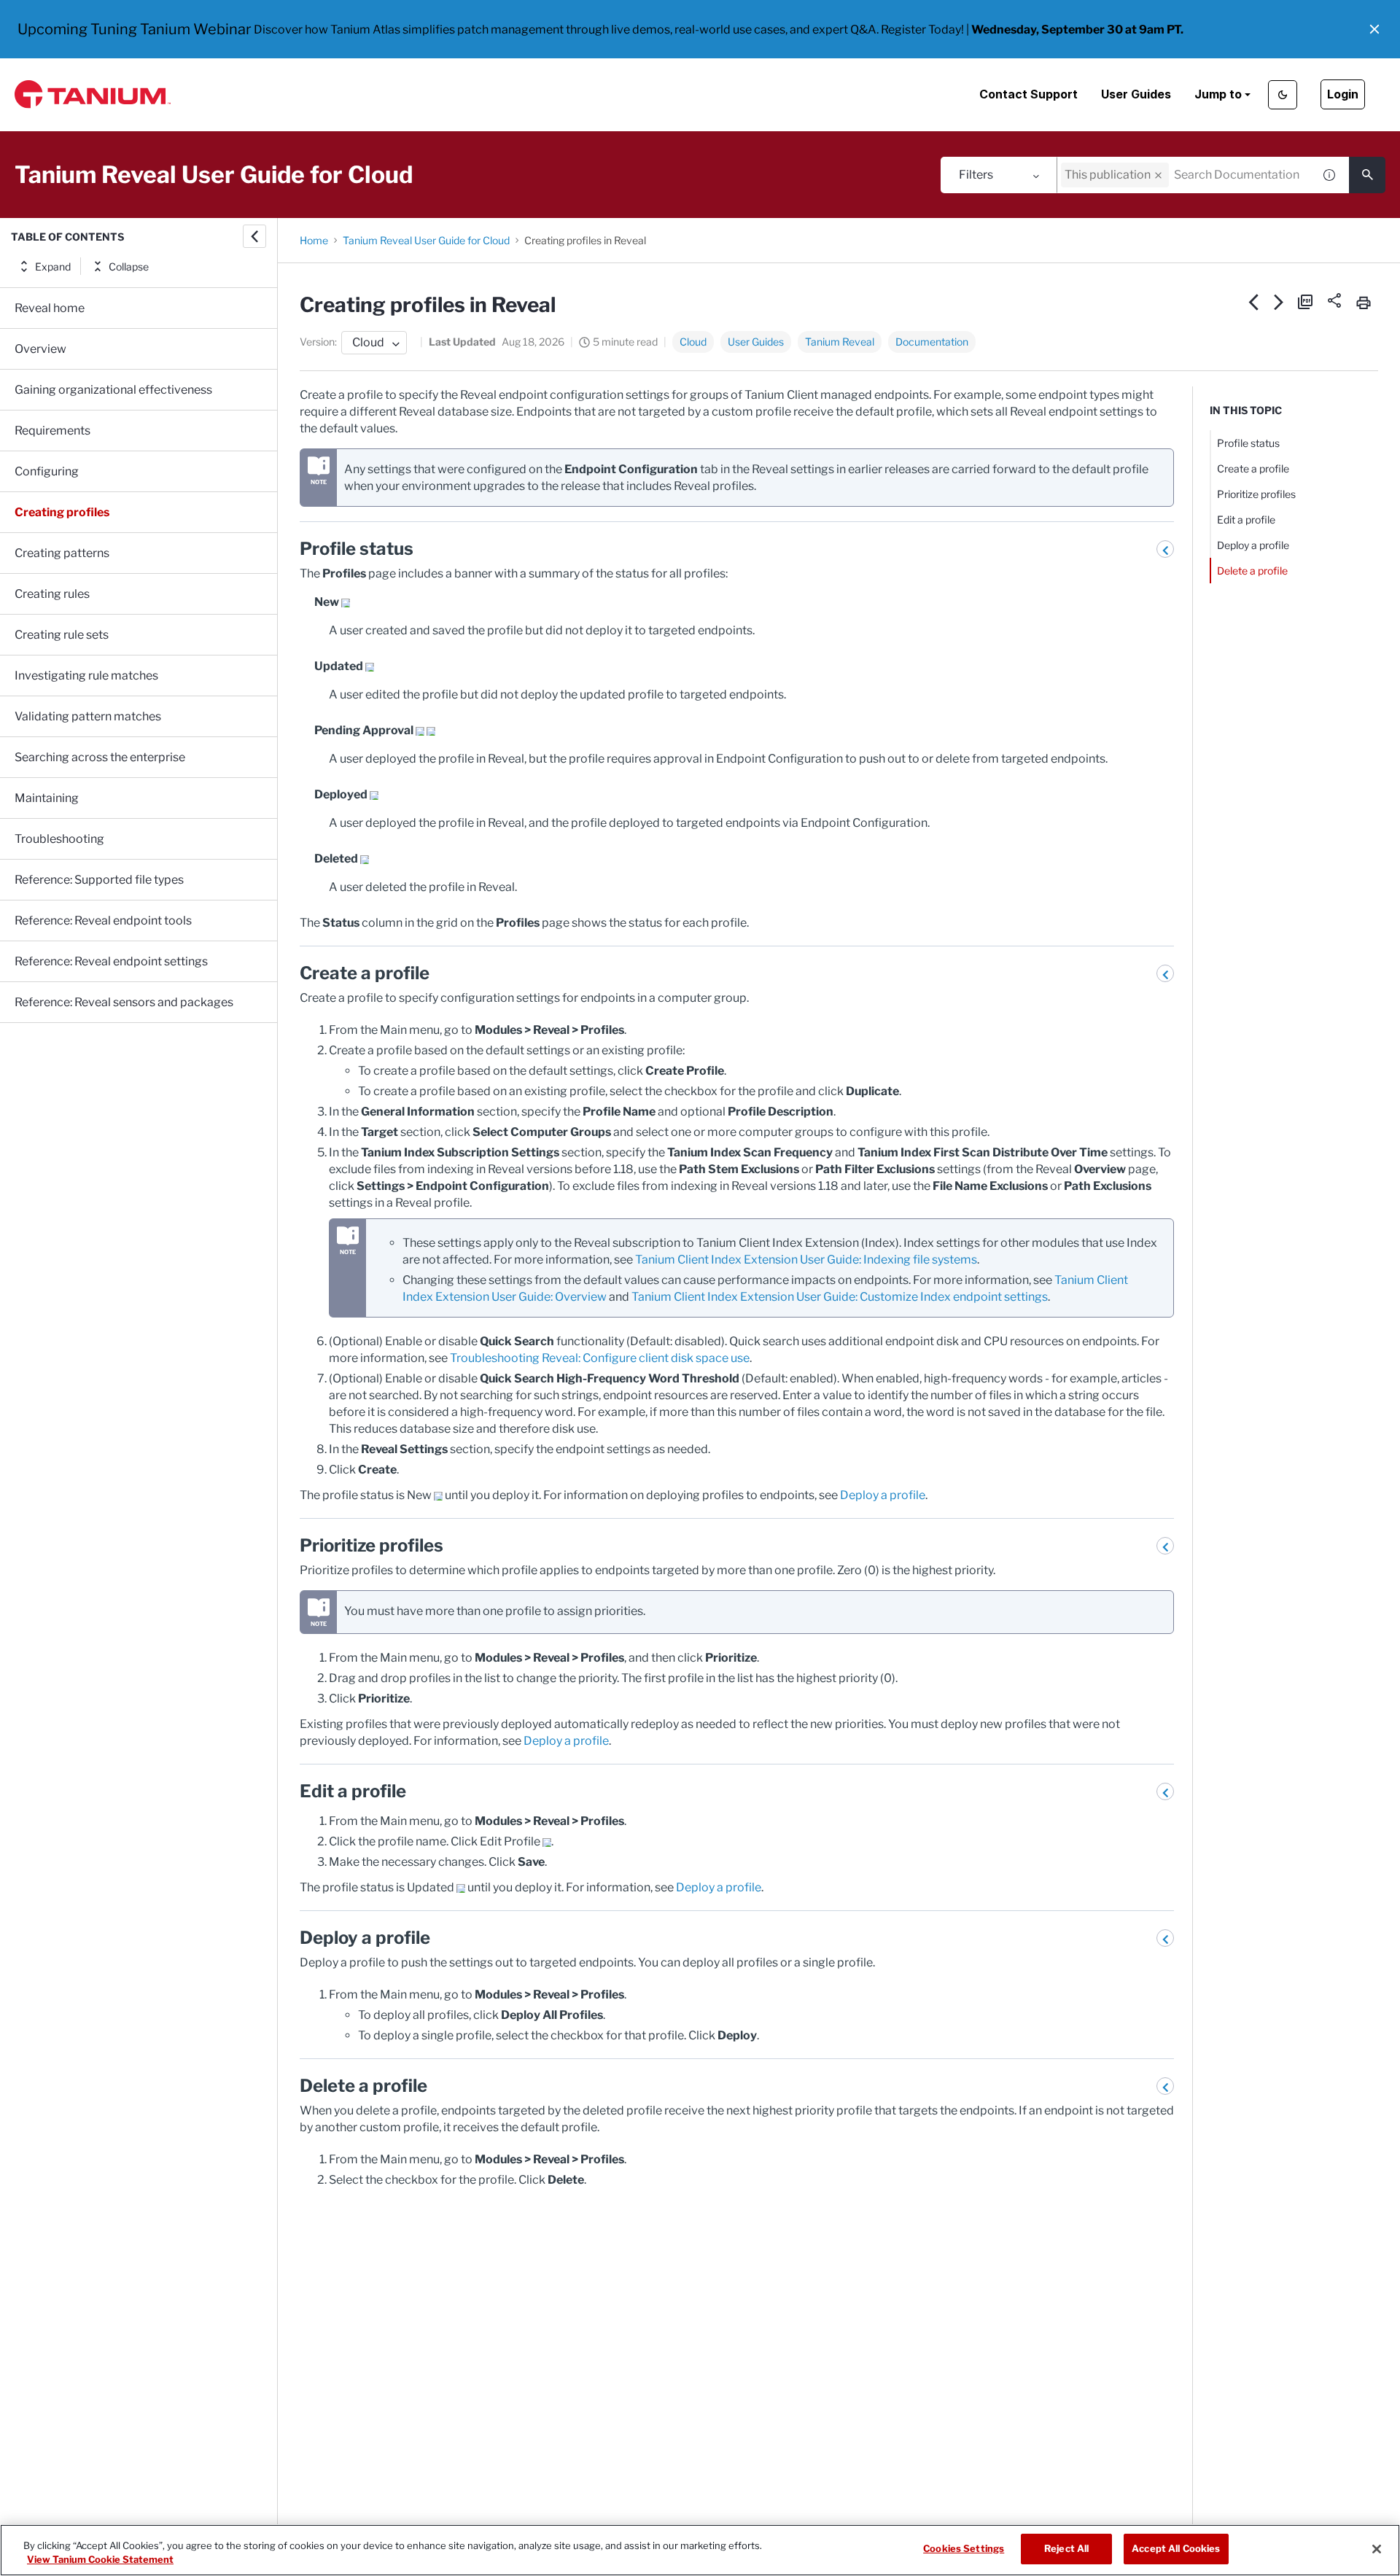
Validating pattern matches (88, 716)
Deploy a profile (883, 1495)
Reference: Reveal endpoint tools (103, 921)
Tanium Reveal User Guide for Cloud (426, 240)
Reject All (1066, 2548)
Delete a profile (1252, 571)
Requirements (52, 431)
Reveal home (50, 308)
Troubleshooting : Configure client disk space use (600, 1358)
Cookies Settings (964, 2548)
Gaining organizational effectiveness (113, 390)
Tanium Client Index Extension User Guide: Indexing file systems (806, 1260)
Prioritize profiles (1256, 494)
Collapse (129, 266)
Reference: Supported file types (99, 880)
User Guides (1136, 94)
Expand (53, 266)
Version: (318, 342)
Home (314, 240)
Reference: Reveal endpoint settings (111, 961)
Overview (40, 349)
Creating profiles (62, 512)
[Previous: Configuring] (1254, 302)
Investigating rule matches (86, 676)
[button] (1374, 29)
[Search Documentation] (1367, 175)
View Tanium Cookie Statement (100, 2560)
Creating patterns (62, 553)
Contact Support (1028, 94)
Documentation (932, 342)
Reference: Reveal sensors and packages (124, 1002)
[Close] (1377, 2549)
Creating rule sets (62, 635)
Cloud (693, 342)
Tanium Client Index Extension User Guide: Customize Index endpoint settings (840, 1297)
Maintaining (47, 798)
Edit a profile (1246, 520)
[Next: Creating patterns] (1279, 302)
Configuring (47, 471)
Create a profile (1253, 468)
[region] (700, 2550)
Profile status (1248, 443)
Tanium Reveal (840, 342)
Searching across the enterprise (100, 757)
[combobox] (1185, 175)
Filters (976, 175)
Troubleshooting (59, 839)
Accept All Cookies (1176, 2548)
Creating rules (52, 594)
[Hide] (254, 236)
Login (1343, 94)
